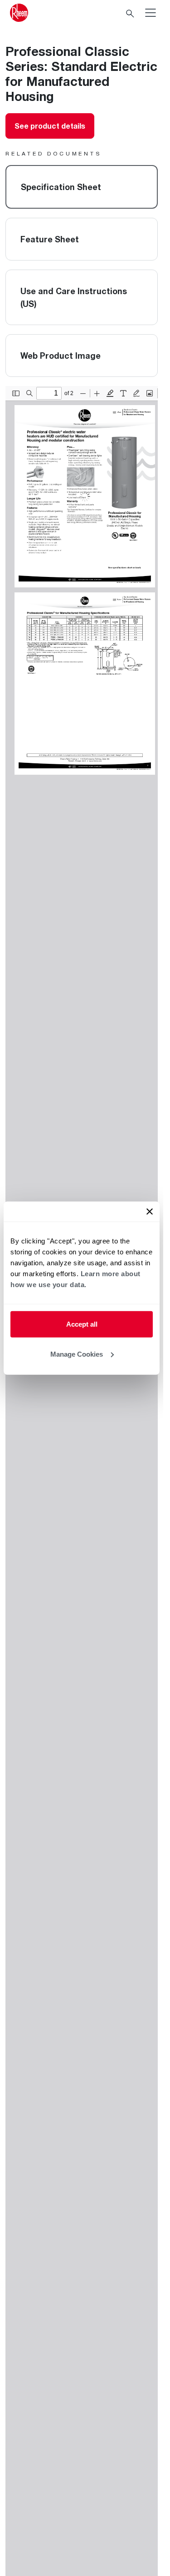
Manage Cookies (77, 1354)
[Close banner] (150, 1212)
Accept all (82, 1324)
